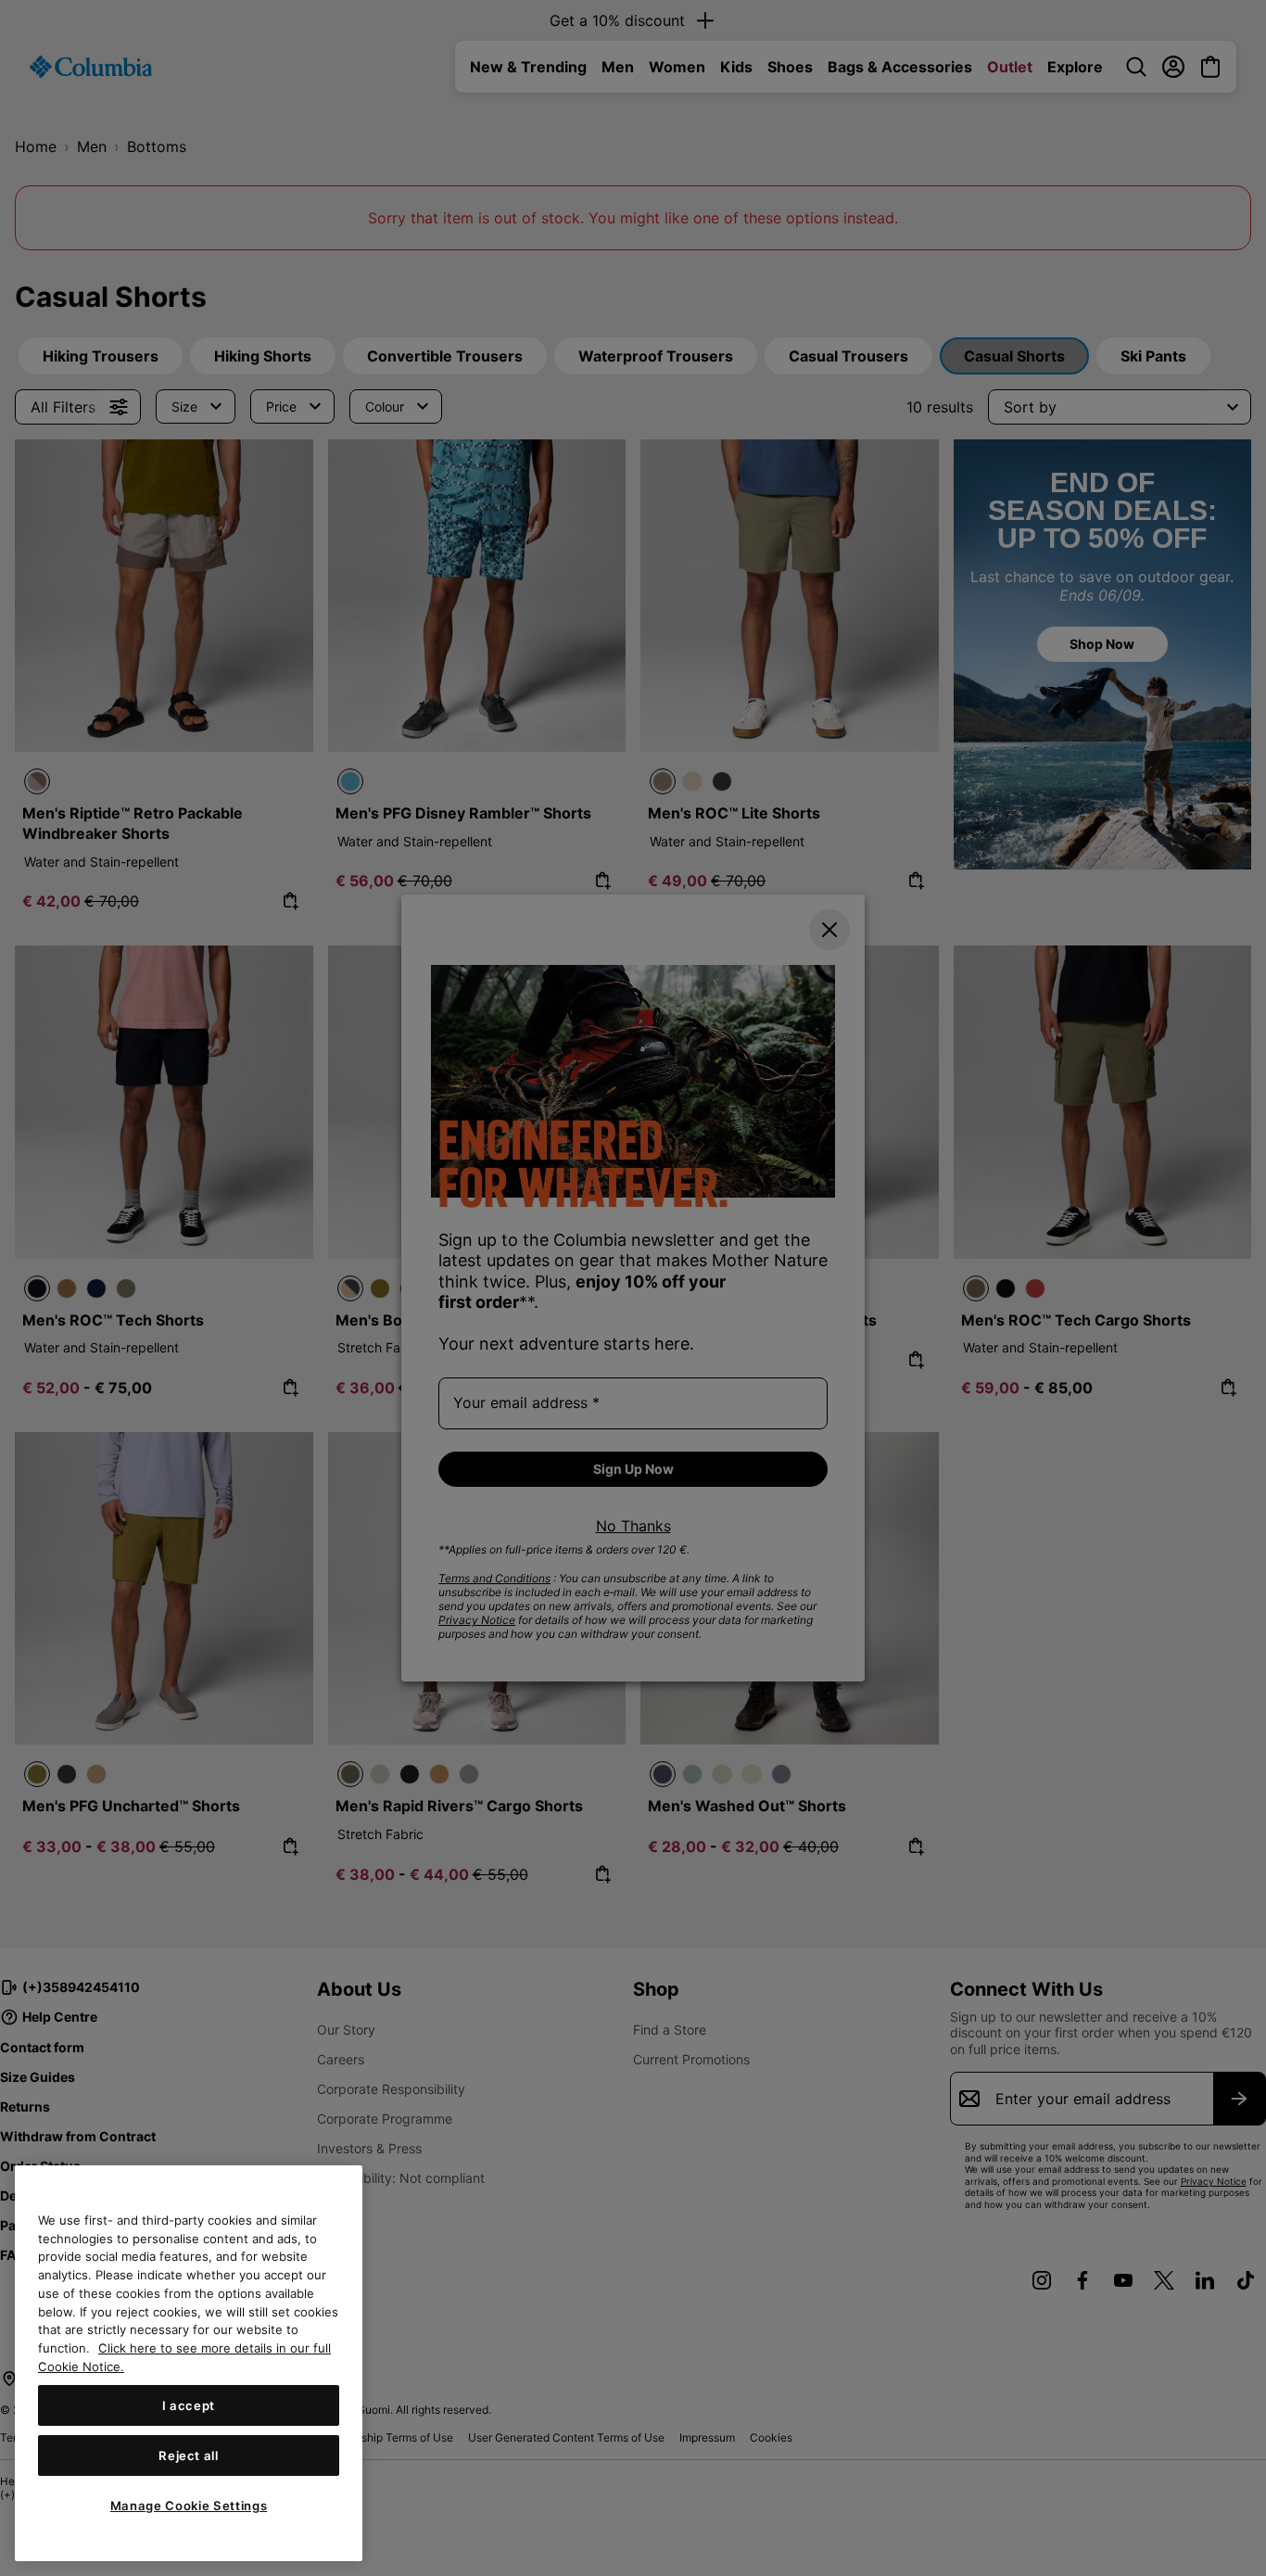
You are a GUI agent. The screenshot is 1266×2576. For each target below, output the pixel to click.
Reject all (189, 2455)
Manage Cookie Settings (189, 2505)
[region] (189, 2363)
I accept (189, 2405)
